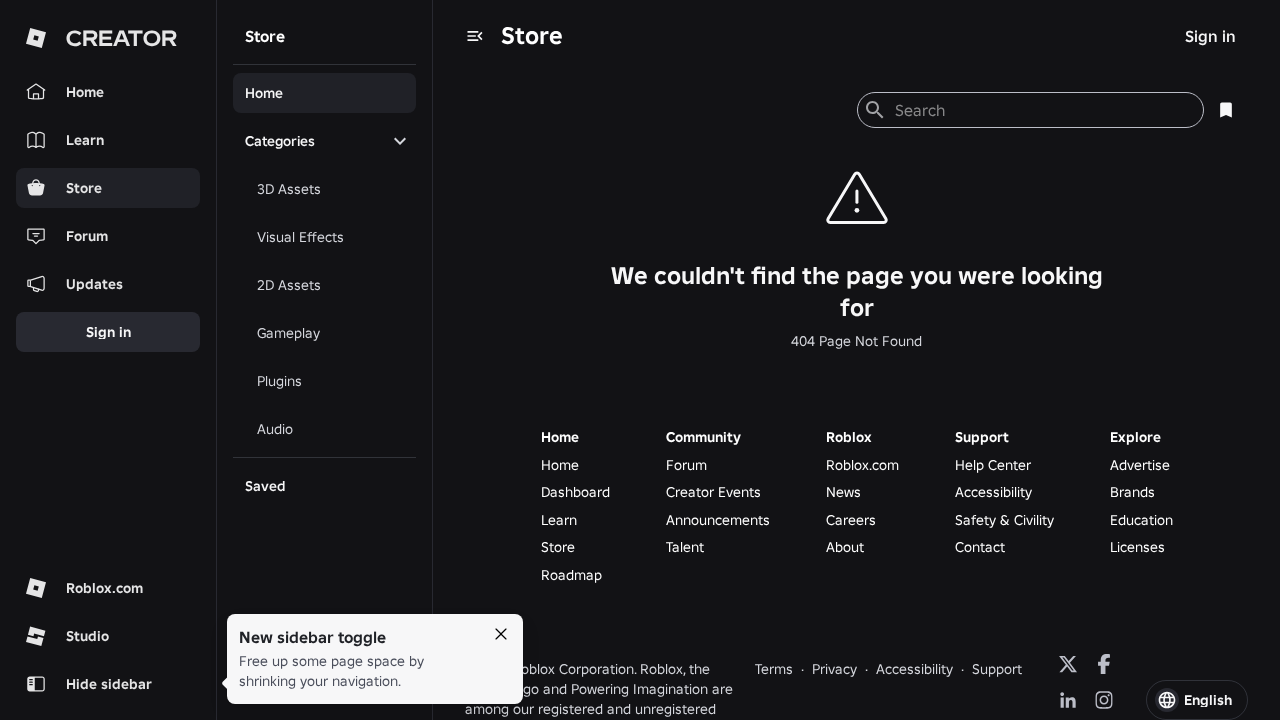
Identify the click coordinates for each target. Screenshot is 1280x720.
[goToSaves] (1226, 110)
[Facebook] (1104, 664)
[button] (1197, 700)
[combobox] (1041, 110)
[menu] (475, 36)
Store (532, 35)
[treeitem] (324, 93)
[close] (501, 634)
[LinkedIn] (1068, 700)
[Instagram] (1104, 700)
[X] (1068, 664)
